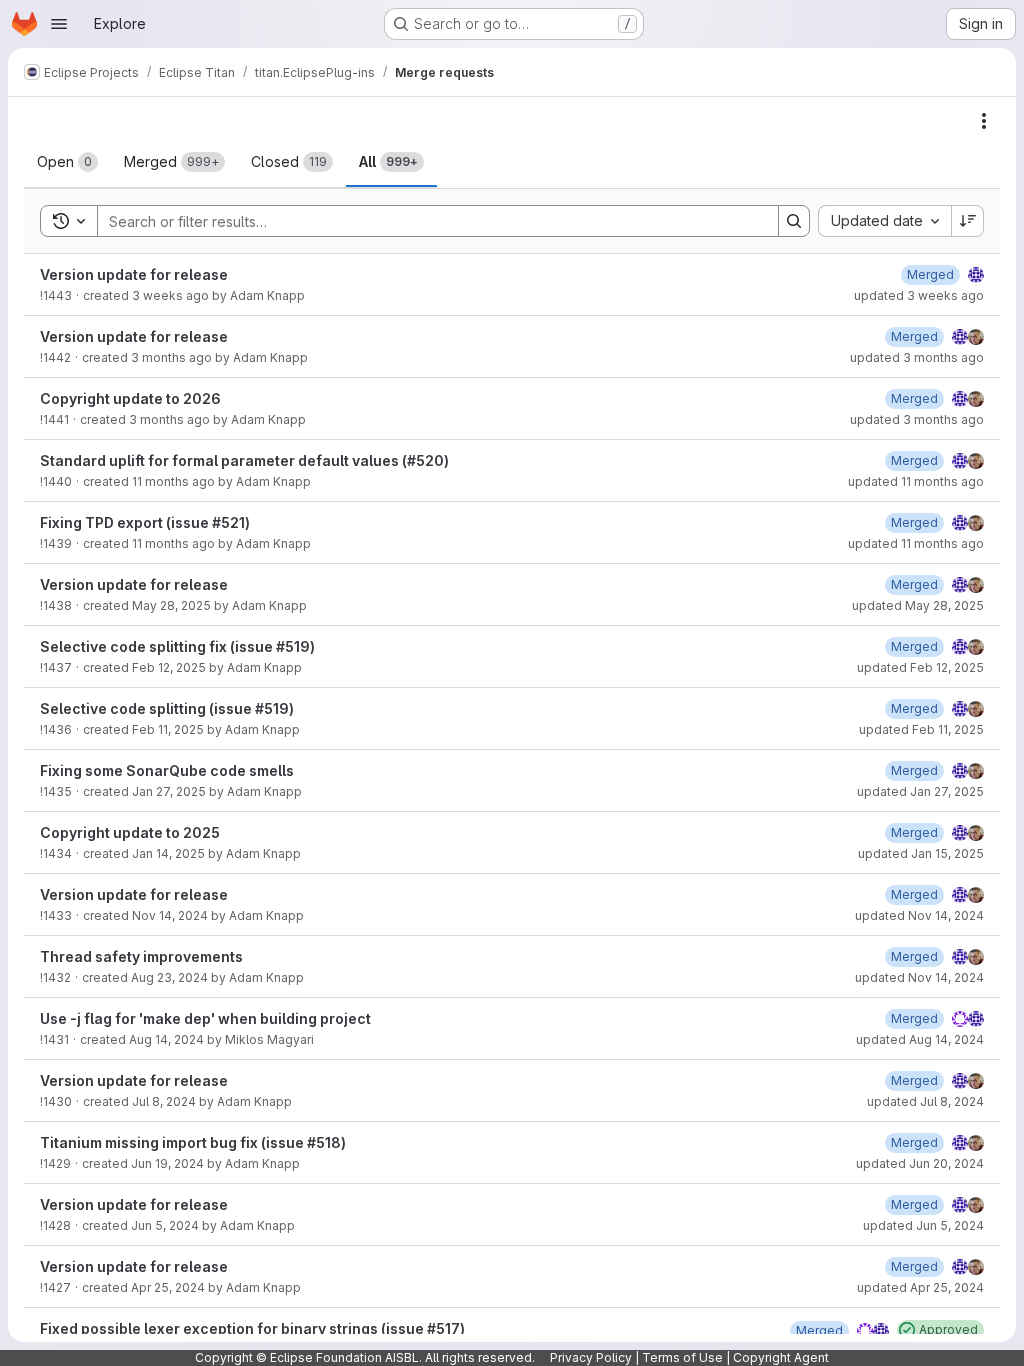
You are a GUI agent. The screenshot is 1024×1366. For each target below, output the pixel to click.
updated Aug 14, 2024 (920, 1039)
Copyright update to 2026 (130, 398)
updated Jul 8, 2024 (925, 1101)
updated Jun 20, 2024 (920, 1163)
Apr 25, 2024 (168, 1287)
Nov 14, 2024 (170, 915)
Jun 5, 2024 (165, 1225)
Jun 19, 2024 (167, 1163)
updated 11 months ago (916, 481)
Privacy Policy (591, 1357)
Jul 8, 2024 (164, 1101)
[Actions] (984, 121)
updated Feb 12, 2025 (920, 667)
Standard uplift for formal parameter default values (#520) (244, 460)
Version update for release (134, 274)
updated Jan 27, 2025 (920, 791)
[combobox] (884, 221)
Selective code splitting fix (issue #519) (177, 646)
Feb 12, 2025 (169, 667)
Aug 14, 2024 (166, 1039)
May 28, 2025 (171, 605)
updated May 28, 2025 (918, 605)
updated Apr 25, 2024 (920, 1287)
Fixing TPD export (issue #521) (145, 522)
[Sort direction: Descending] (968, 221)
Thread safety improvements (141, 956)
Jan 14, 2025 (168, 853)
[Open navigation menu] (59, 24)
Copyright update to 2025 (130, 832)
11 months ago (173, 481)
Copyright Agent (781, 1357)
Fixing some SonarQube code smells (167, 770)
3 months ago (171, 357)
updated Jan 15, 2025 (921, 853)
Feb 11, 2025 (168, 729)
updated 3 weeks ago (919, 295)
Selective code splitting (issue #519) (167, 708)
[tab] (67, 162)
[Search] (794, 221)
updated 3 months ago (917, 357)
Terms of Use (682, 1357)
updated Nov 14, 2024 (919, 915)
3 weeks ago (170, 295)
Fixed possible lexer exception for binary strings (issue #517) (252, 1328)
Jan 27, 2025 (169, 791)
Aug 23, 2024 (169, 977)
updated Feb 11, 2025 (921, 729)
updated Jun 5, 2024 (923, 1225)
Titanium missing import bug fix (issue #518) (193, 1142)
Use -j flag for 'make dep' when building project (205, 1018)
